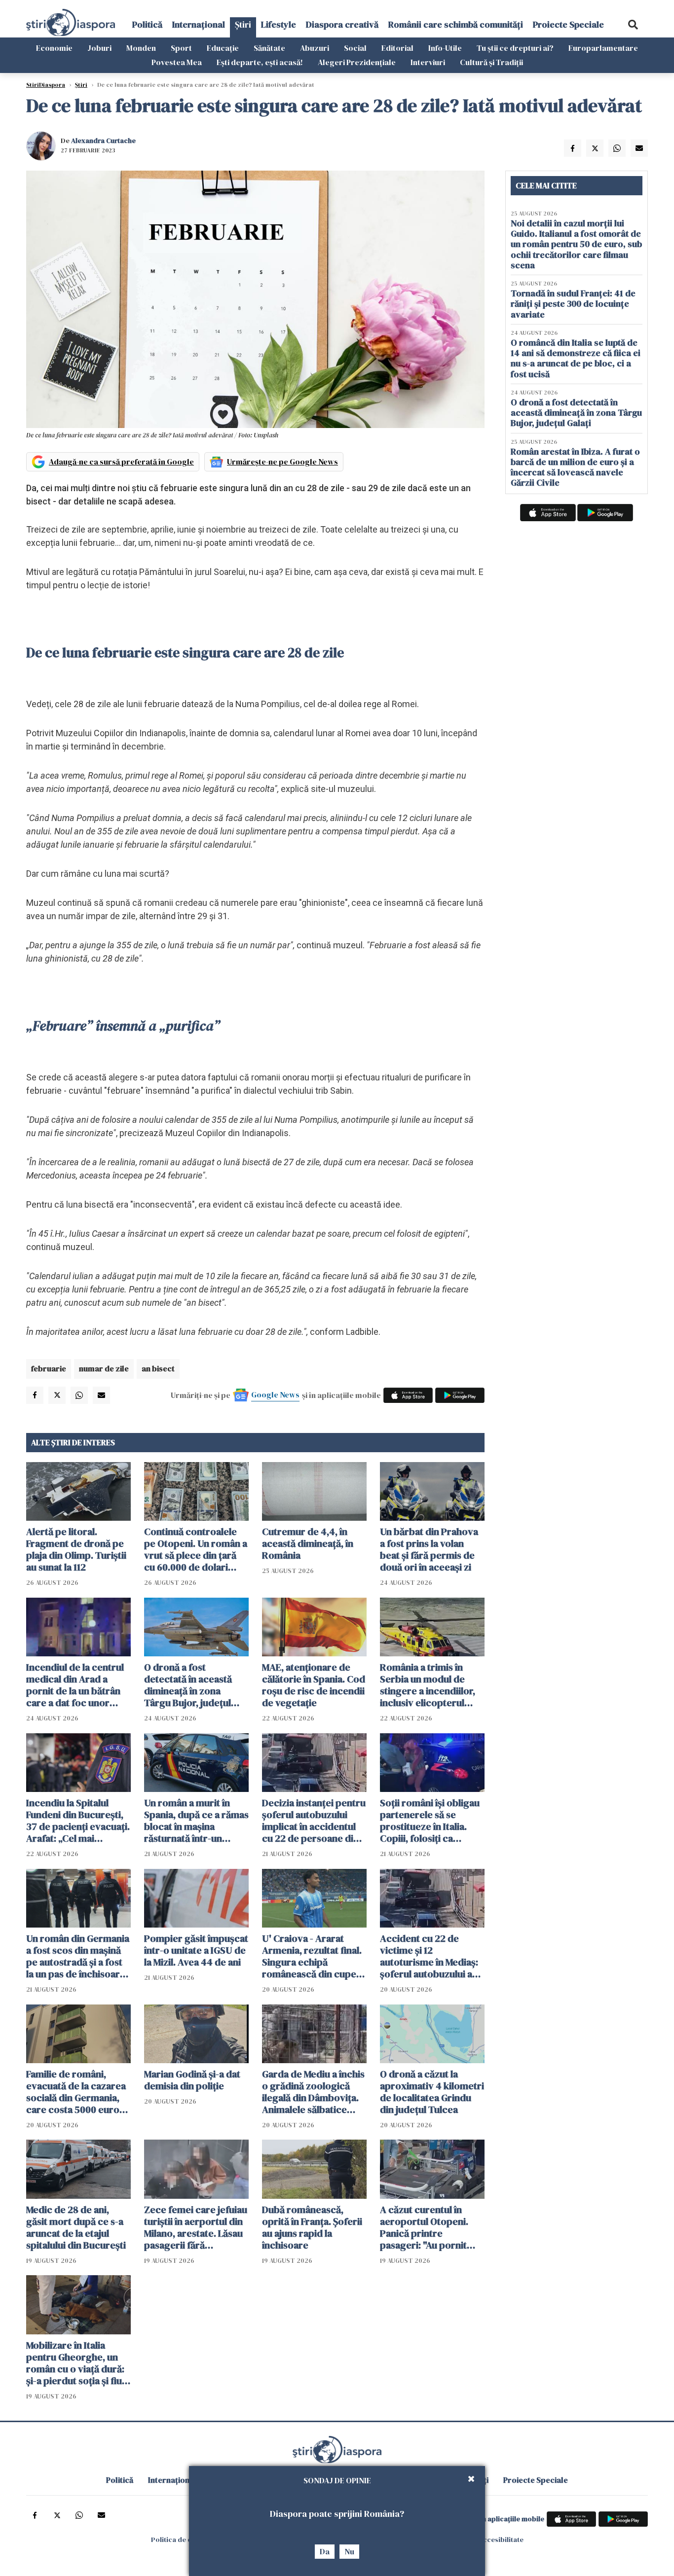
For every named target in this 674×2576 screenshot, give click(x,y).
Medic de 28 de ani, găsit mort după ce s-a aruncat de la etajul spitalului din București (76, 2227)
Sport (181, 48)
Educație (223, 48)
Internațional (199, 24)
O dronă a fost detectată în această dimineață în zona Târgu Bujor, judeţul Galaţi (188, 1685)
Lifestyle (279, 24)
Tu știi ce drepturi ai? (515, 48)
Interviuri (428, 62)
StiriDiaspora (46, 85)
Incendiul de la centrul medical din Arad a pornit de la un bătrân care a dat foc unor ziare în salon (75, 1685)
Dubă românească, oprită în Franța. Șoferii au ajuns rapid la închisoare (312, 2227)
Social (355, 48)
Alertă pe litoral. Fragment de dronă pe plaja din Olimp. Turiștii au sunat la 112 (76, 1549)
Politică (147, 24)
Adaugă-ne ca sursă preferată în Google (121, 462)
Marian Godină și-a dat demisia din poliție (192, 2080)
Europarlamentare (603, 48)
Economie (54, 48)
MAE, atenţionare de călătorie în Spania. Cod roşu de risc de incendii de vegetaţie (314, 1685)
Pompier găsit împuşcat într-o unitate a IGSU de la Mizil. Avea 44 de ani (196, 1950)
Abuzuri (315, 48)
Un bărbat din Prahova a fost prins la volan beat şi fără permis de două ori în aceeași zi (429, 1549)
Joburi (99, 48)
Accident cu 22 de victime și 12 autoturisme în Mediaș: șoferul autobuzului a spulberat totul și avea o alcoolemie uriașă (432, 1956)
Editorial (397, 48)
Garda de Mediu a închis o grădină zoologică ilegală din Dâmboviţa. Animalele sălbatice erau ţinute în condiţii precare (313, 2092)
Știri (243, 24)
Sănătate (269, 48)
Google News (275, 1395)
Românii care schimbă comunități (456, 24)
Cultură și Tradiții (491, 62)
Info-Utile (445, 48)
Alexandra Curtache (103, 141)
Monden (141, 48)
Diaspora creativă (342, 24)
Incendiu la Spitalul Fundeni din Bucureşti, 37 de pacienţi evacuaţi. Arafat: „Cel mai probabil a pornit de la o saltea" (78, 1821)
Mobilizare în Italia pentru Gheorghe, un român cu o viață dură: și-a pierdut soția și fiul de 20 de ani (75, 2363)
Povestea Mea (177, 62)
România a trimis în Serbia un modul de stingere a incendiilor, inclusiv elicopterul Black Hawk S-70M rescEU (428, 1685)
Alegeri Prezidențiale (357, 62)
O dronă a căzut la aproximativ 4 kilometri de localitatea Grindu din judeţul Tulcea (432, 2092)
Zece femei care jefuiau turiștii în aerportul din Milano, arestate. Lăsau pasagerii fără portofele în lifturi (196, 2227)
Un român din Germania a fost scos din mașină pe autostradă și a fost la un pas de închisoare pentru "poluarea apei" (78, 1956)
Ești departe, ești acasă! (260, 62)
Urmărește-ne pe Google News (282, 462)
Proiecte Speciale (568, 24)
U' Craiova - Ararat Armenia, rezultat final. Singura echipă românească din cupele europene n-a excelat (313, 1956)
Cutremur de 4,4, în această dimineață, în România (308, 1543)
